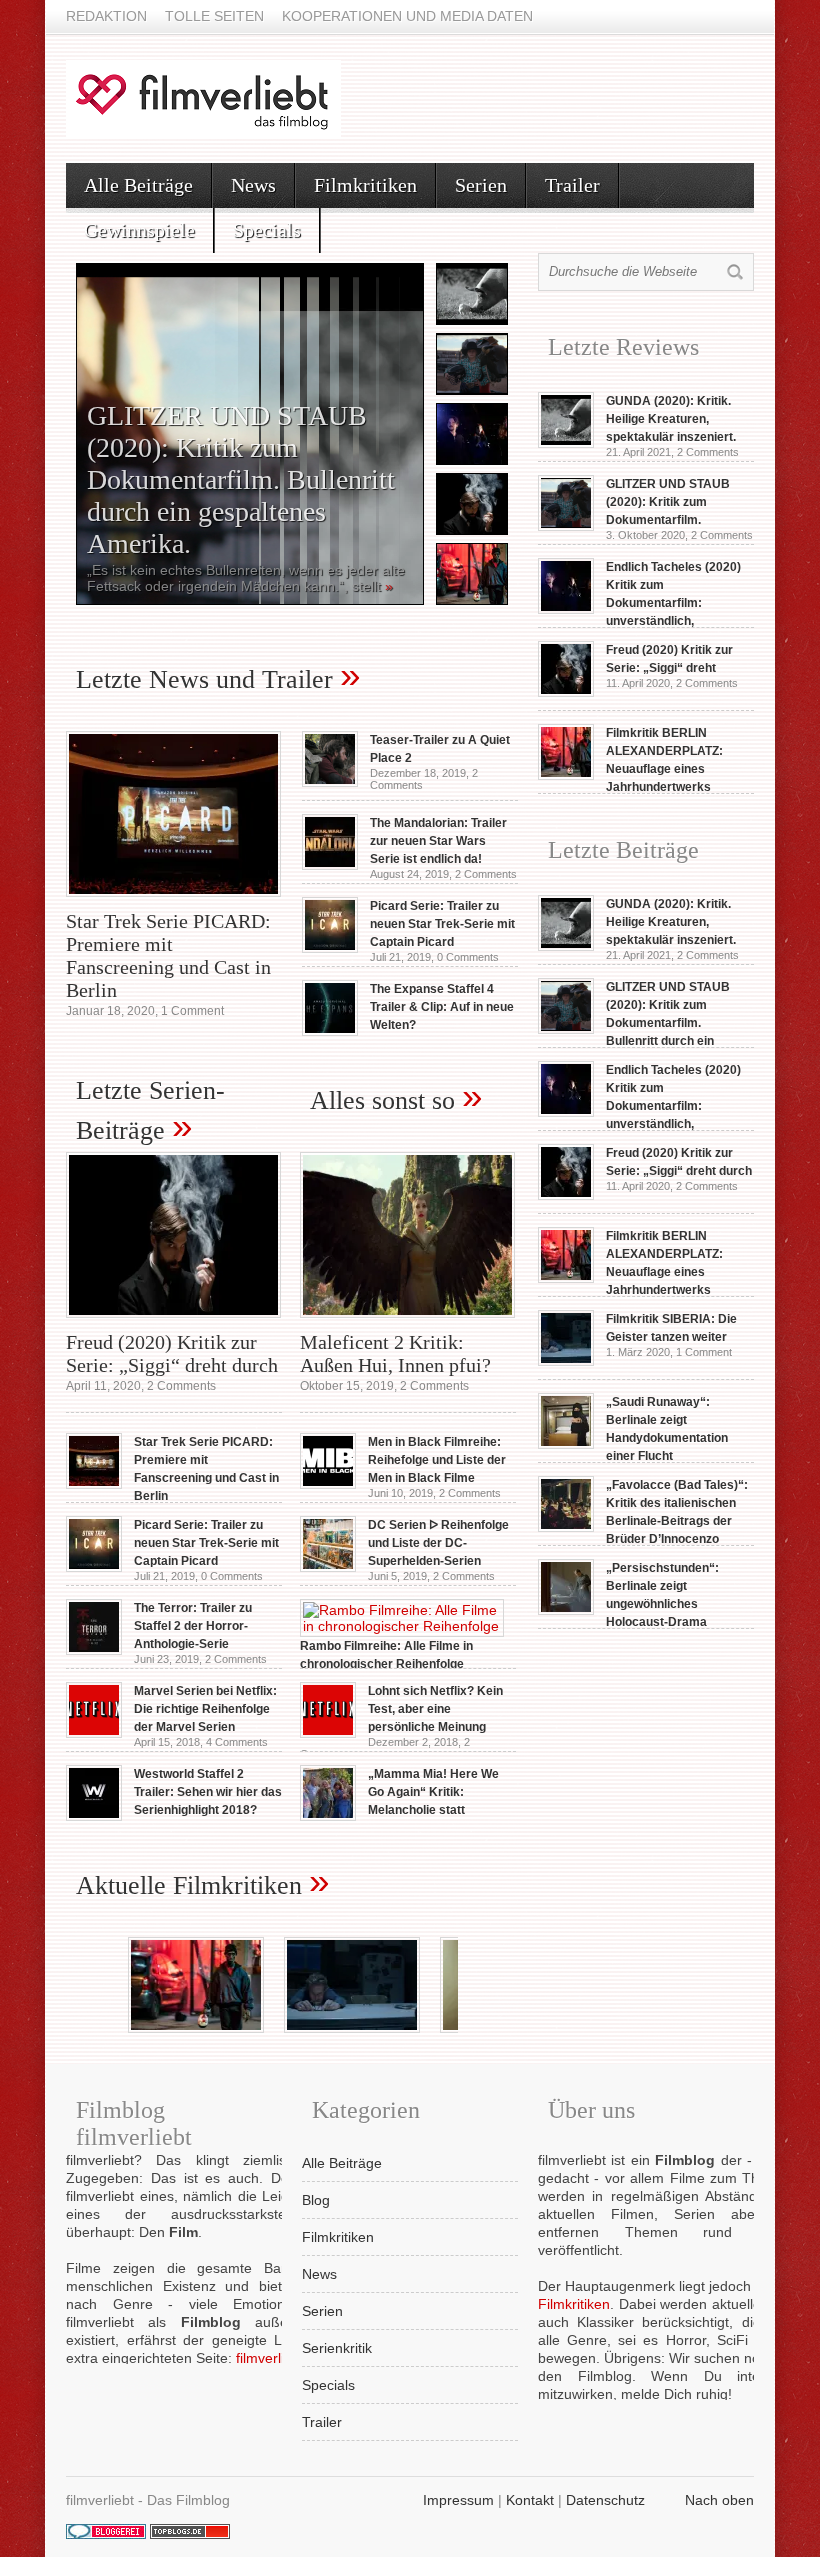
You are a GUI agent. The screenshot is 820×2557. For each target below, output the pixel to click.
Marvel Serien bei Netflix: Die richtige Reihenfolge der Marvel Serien (205, 1709)
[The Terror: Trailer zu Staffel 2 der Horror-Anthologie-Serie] (94, 1650)
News (253, 185)
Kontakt (530, 2500)
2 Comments (486, 874)
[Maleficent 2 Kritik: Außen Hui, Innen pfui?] (407, 1323)
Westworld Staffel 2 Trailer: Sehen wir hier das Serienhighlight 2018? (208, 1792)
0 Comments (468, 957)
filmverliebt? (274, 2358)
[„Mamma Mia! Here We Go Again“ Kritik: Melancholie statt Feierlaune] (328, 1816)
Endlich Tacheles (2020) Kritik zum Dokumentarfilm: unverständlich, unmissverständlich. (639, 1106)
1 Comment (192, 1011)
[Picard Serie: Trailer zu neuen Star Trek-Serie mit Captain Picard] (330, 948)
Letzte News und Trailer (204, 679)
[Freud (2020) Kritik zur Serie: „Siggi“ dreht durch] (173, 1323)
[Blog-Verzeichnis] (106, 2534)
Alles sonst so (382, 1100)
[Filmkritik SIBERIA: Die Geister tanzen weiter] (566, 1361)
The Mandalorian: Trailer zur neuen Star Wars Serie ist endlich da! (438, 841)
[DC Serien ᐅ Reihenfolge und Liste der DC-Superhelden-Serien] (328, 1567)
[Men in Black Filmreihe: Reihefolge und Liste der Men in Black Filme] (328, 1484)
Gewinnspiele (139, 230)
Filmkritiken (365, 185)
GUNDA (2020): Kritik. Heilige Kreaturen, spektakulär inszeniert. (671, 419)
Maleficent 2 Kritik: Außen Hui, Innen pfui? (395, 1353)
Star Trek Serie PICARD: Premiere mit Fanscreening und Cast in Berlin (168, 955)
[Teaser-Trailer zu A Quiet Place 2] (330, 782)
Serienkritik (337, 2348)
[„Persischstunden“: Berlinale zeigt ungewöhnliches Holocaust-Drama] (566, 1610)
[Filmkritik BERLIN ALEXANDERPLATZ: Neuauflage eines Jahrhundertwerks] (566, 775)
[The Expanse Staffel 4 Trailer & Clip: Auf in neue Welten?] (330, 1031)
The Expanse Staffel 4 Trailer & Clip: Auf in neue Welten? (442, 1007)
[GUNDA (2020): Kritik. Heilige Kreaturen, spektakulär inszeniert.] (566, 443)
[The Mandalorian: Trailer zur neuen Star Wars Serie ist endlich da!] (330, 865)
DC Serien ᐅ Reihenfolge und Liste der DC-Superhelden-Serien (438, 1543)
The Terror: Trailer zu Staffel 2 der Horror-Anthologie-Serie (193, 1626)
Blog (316, 2200)
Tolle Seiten (214, 16)
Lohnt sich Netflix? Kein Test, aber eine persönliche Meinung (435, 1709)
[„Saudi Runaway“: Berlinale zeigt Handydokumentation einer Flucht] (566, 1444)
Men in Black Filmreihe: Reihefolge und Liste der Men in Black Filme (437, 1460)
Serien (481, 185)
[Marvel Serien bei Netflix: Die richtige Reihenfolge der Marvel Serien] (94, 1733)
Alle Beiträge (138, 185)
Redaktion (106, 16)
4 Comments (237, 1742)
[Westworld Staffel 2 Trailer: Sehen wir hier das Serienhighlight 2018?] (94, 1816)
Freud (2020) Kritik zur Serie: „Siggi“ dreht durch (172, 1353)
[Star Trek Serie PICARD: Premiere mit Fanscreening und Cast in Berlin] (173, 902)
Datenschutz (605, 2500)
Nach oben (719, 2500)
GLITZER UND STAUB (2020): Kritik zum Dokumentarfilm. (668, 502)
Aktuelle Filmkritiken (189, 1885)
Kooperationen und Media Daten (407, 16)
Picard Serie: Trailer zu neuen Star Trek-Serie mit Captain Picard (442, 924)
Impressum (458, 2500)
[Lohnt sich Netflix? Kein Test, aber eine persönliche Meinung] (328, 1733)
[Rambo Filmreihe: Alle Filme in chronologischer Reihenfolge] (402, 1626)
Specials (267, 230)
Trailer (572, 185)
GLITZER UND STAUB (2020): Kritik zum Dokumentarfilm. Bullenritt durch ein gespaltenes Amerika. (241, 479)
